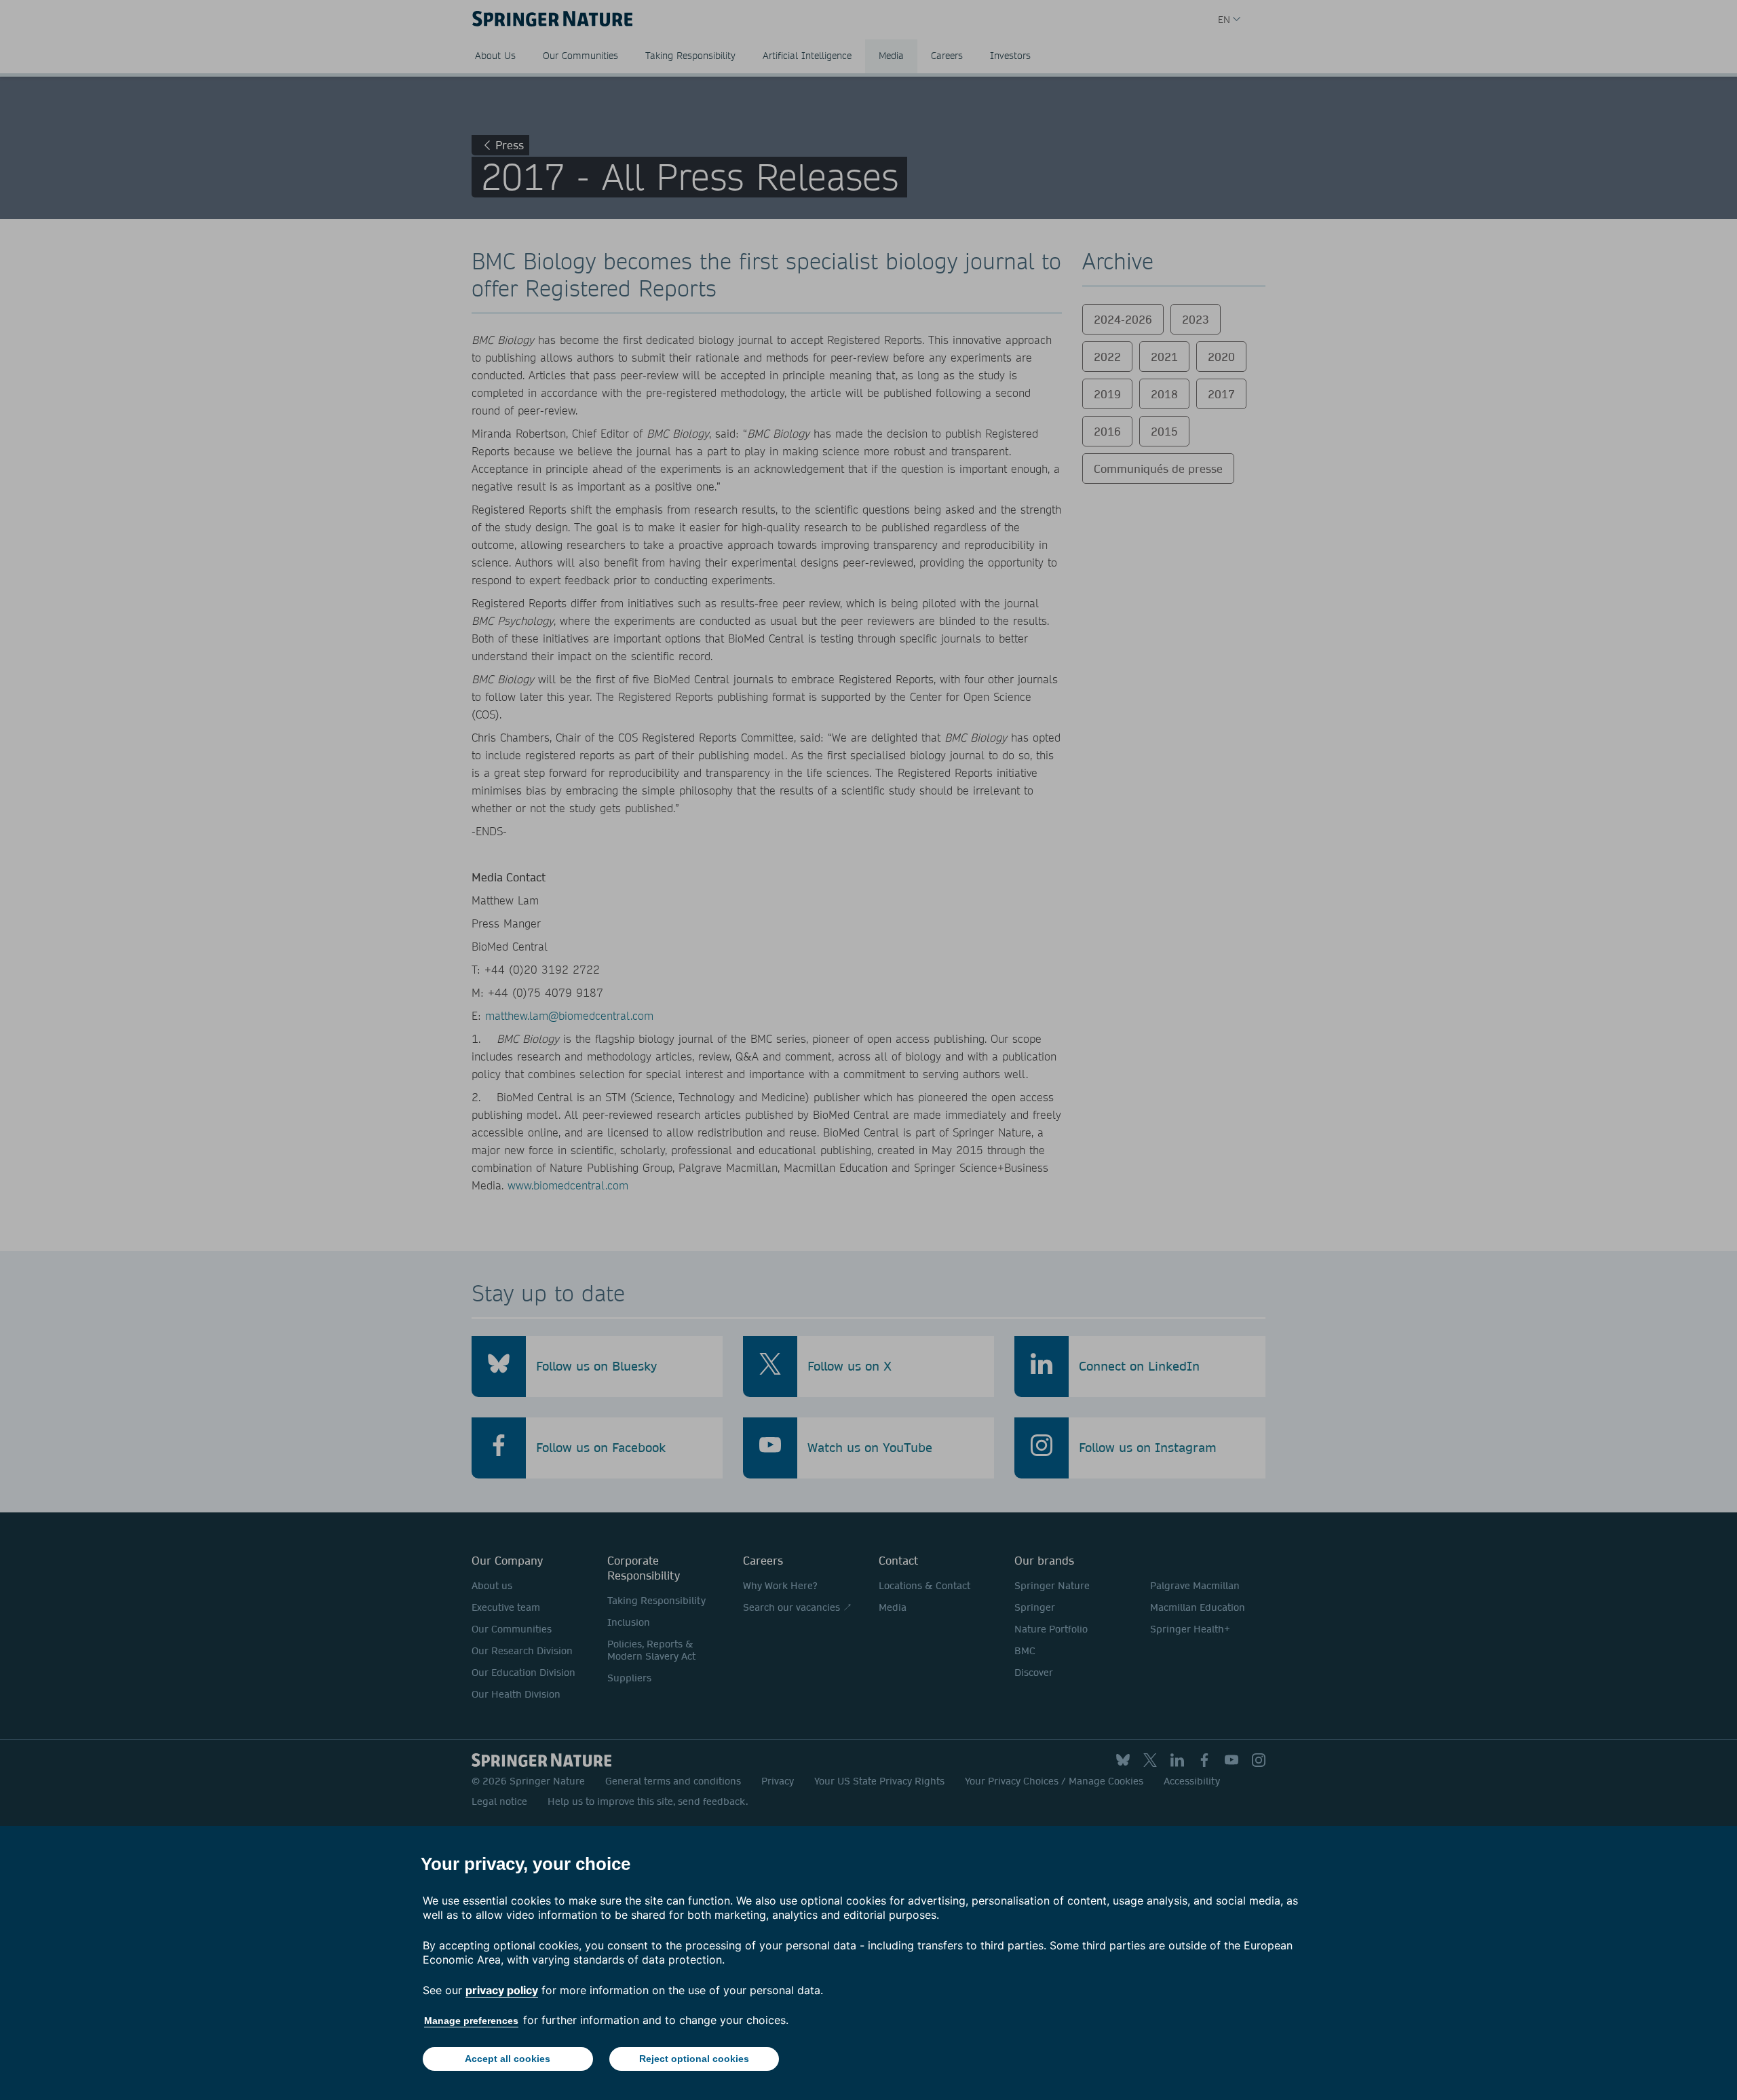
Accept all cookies (508, 2059)
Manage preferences (471, 2021)
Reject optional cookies (694, 2059)
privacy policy (502, 1990)
